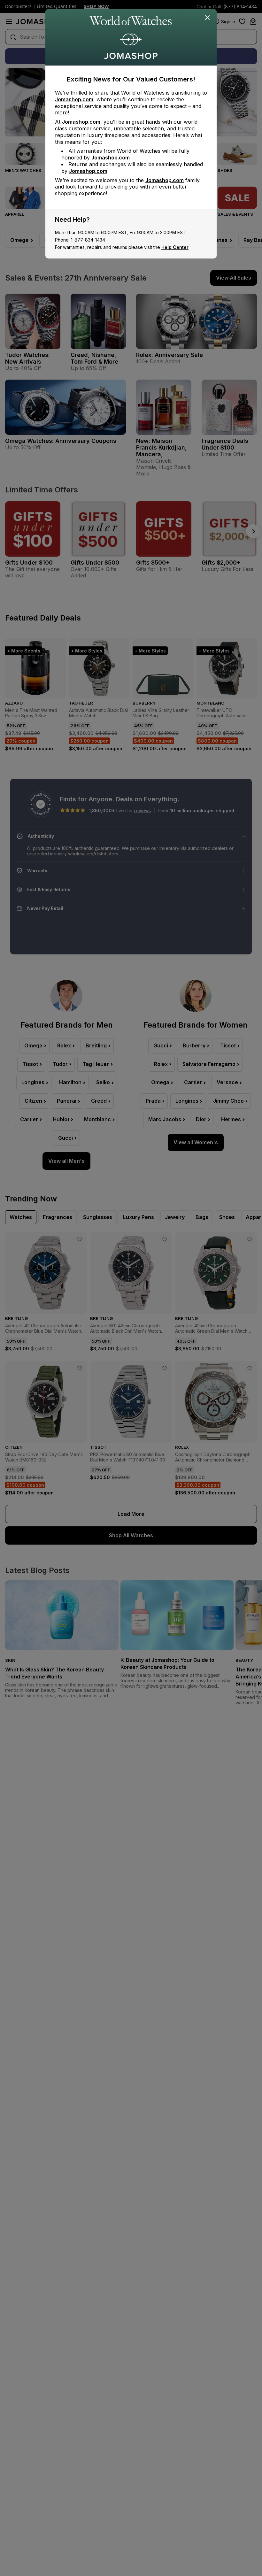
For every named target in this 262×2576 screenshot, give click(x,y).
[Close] (208, 18)
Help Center (175, 247)
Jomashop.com (74, 99)
